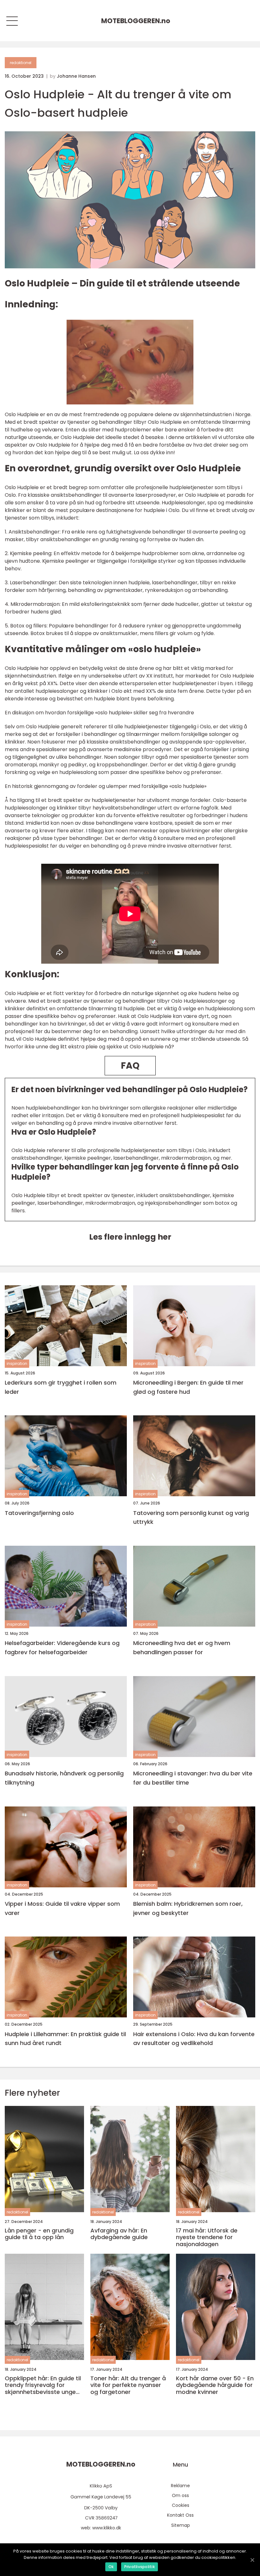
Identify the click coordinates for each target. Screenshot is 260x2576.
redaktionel (21, 63)
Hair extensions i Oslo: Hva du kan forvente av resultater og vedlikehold (194, 2039)
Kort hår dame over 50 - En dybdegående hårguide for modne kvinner (215, 2385)
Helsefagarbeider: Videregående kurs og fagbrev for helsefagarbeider (62, 1648)
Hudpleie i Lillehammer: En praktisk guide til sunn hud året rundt (65, 2039)
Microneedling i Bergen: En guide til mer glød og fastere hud (188, 1387)
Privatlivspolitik (140, 2567)
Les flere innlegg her (130, 1237)
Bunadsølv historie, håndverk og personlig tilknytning (64, 1778)
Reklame (180, 2486)
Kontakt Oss (180, 2515)
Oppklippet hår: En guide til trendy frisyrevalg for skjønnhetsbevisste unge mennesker (43, 2385)
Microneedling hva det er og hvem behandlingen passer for (182, 1648)
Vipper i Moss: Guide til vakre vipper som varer (62, 1908)
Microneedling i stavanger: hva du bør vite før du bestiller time (193, 1778)
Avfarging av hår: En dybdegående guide (119, 2234)
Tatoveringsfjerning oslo (39, 1513)
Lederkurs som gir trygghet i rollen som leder (61, 1387)
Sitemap (181, 2525)
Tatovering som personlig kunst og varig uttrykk (191, 1517)
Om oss (180, 2495)
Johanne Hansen (76, 76)
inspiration (17, 1363)
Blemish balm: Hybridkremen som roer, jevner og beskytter (188, 1908)
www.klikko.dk (107, 2528)
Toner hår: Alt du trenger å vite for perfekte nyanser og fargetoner (128, 2385)
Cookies (181, 2505)
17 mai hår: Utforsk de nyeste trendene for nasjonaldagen (207, 2237)
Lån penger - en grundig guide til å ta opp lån (39, 2234)
